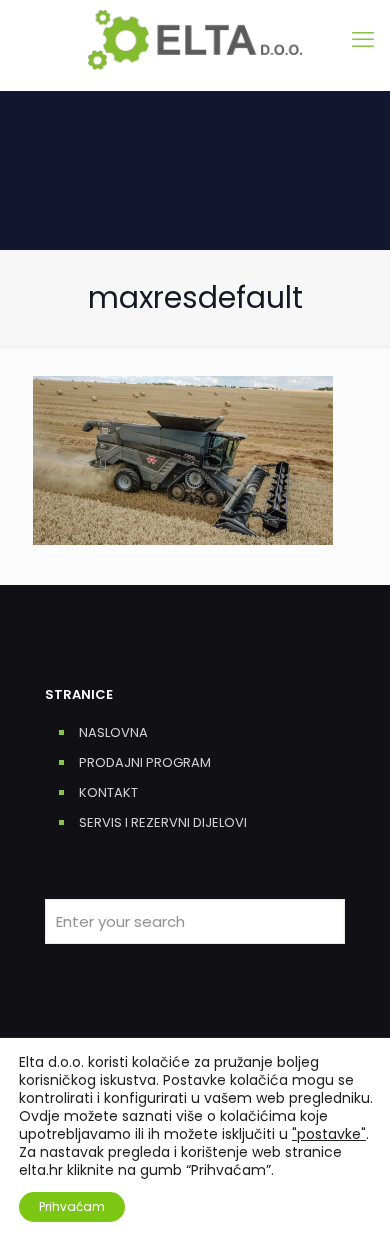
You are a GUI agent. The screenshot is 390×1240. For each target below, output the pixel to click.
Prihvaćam (72, 1206)
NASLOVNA (113, 732)
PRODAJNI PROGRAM (145, 762)
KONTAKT (108, 792)
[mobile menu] (363, 40)
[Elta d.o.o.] (195, 40)
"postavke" (329, 1134)
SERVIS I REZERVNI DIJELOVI (163, 822)
